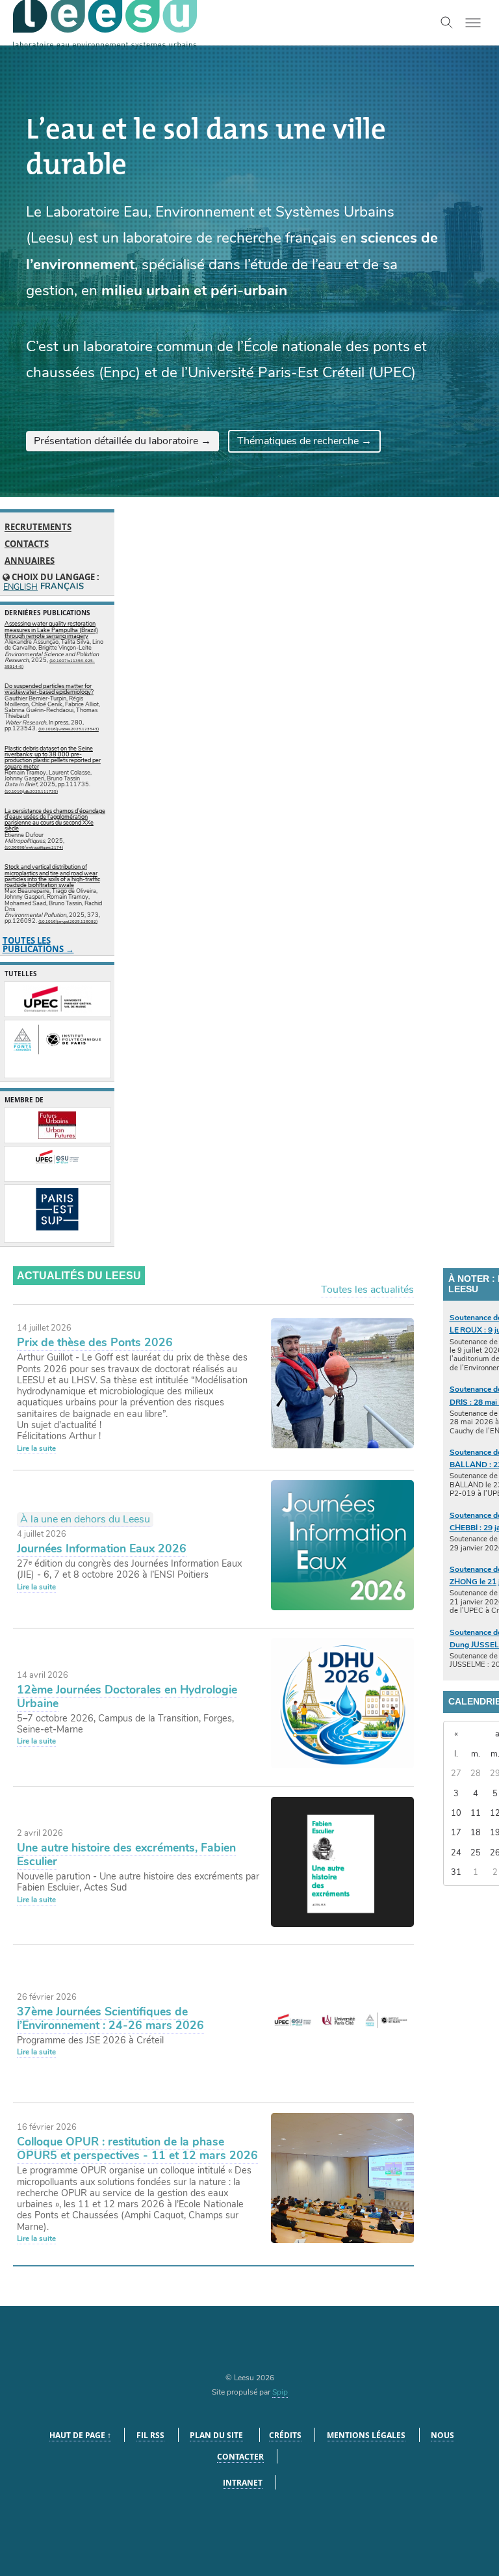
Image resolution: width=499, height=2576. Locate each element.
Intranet (243, 2483)
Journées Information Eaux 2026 (102, 1548)
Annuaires (30, 561)
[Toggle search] (447, 23)
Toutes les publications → (38, 945)
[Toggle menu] (473, 23)
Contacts (27, 544)
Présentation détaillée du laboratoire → (122, 441)
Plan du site (216, 2435)
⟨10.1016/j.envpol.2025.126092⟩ (68, 922)
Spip (280, 2392)
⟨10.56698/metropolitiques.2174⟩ (34, 847)
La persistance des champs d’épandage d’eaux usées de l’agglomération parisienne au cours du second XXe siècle (55, 820)
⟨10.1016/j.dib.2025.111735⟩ (31, 791)
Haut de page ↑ (80, 2435)
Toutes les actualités (367, 1290)
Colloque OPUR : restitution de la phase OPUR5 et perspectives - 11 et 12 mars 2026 (137, 2148)
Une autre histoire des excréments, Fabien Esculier (126, 1854)
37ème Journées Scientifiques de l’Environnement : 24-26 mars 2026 (110, 2018)
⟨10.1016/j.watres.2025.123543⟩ (69, 729)
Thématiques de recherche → (304, 441)
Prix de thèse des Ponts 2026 (95, 1342)
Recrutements (38, 527)
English (20, 588)
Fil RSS (150, 2435)
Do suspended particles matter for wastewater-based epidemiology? (49, 689)
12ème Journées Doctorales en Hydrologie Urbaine (127, 1696)
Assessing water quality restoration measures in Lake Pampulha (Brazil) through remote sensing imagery (51, 630)
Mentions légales (366, 2435)
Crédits (285, 2435)
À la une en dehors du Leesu (85, 1519)
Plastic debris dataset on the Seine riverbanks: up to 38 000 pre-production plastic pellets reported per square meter (53, 758)
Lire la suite (36, 1448)
